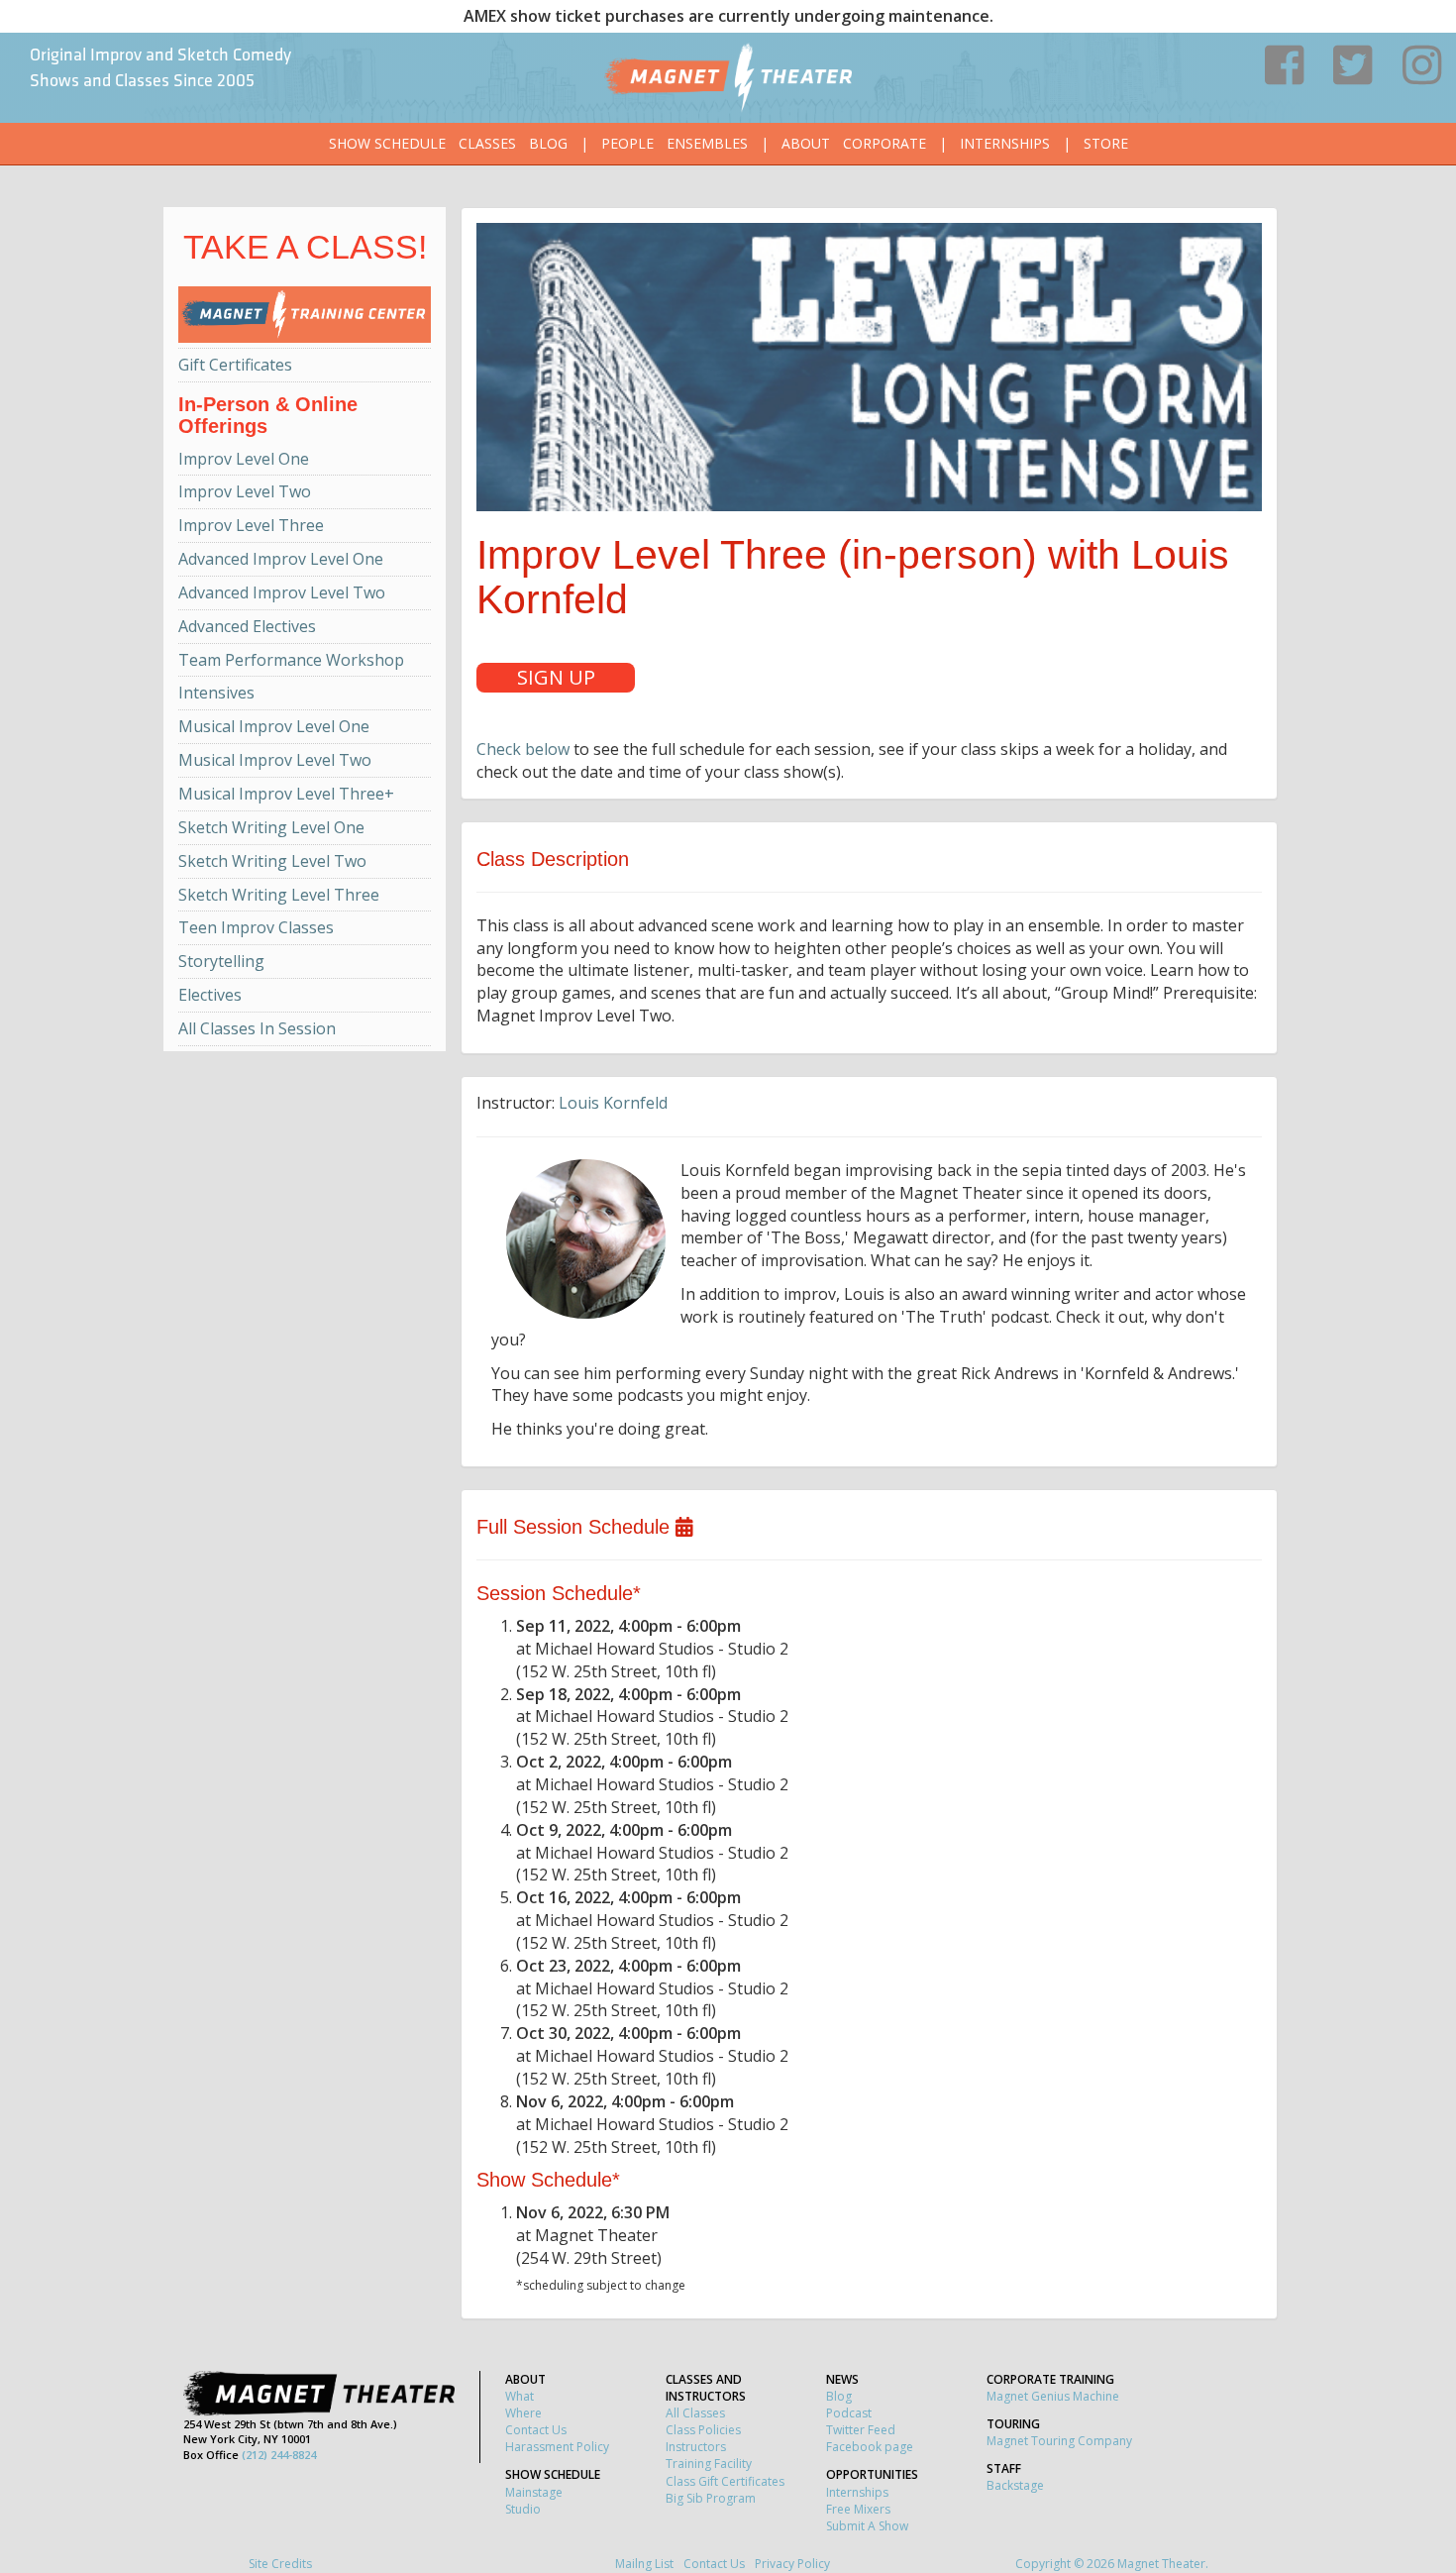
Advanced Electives (247, 626)
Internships (1005, 143)
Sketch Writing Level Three (279, 895)
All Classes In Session (257, 1028)
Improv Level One (244, 459)
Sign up (556, 677)
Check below (523, 749)
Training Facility (709, 2464)
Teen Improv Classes (256, 927)
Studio (523, 2509)
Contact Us (536, 2430)
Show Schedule (387, 143)
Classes (487, 143)
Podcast (849, 2413)
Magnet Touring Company (1059, 2441)
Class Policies (703, 2430)
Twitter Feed (861, 2430)
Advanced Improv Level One (281, 559)
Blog (548, 143)
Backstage (1015, 2485)
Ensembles (707, 143)
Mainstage (534, 2492)
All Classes (695, 2413)
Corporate (884, 143)
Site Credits (280, 2564)
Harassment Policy (557, 2447)
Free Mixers (858, 2509)
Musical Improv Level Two (275, 760)
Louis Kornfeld (613, 1103)
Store (1106, 143)
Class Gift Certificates (725, 2481)
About (806, 143)
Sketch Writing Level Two (272, 861)
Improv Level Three (251, 525)
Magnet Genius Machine (1053, 2396)
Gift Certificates (235, 365)
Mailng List (644, 2564)
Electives (210, 995)
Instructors (696, 2447)
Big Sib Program (711, 2498)
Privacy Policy (792, 2564)
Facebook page (870, 2447)
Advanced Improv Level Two (282, 592)
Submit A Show (867, 2526)
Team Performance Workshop (291, 660)
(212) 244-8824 (279, 2455)
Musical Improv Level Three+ (286, 794)
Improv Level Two (245, 491)
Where (523, 2413)
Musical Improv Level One (274, 726)
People (627, 143)
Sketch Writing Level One (271, 827)
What (520, 2396)
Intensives (216, 693)
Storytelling (221, 961)
